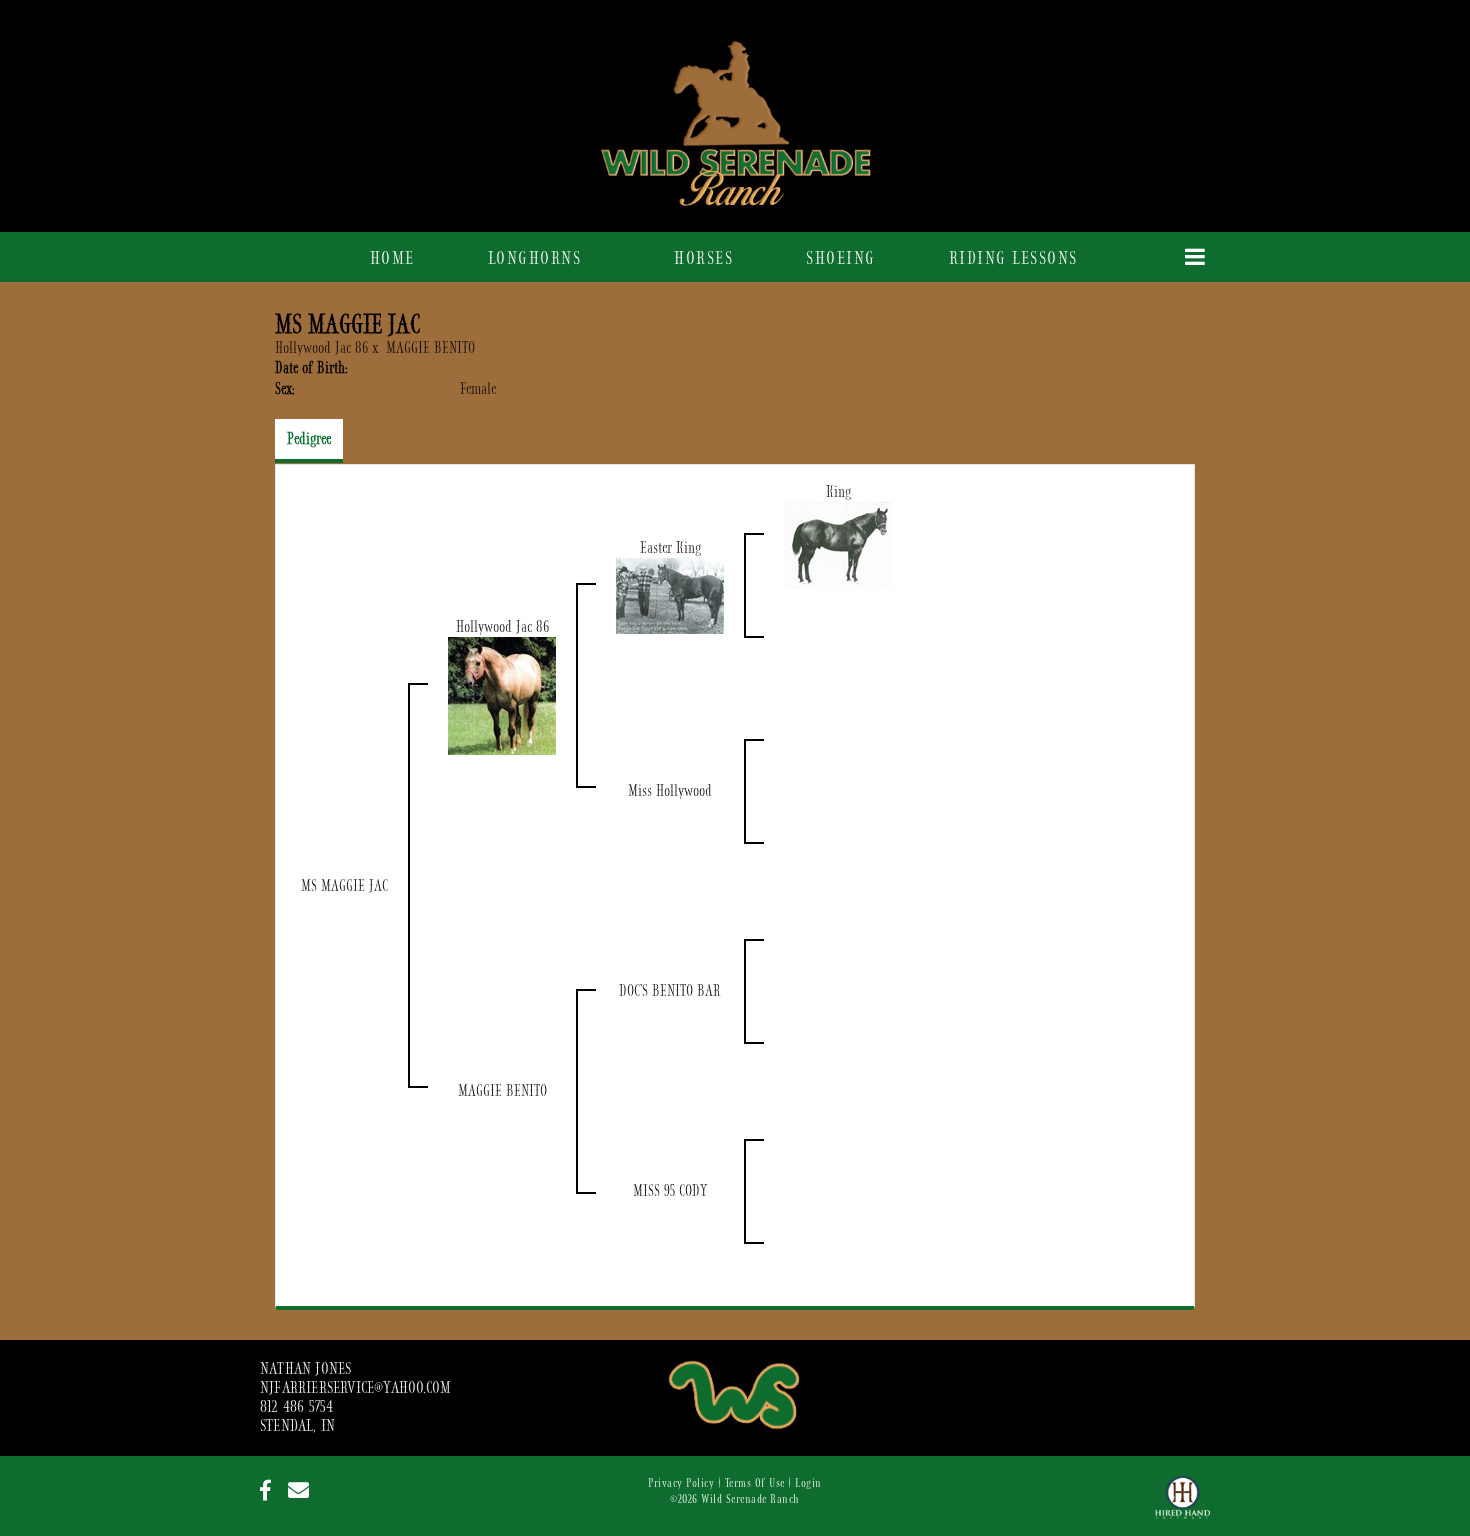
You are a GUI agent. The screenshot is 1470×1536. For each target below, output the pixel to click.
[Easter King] (670, 595)
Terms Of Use (755, 1483)
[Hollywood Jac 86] (502, 695)
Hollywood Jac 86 (321, 348)
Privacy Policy (681, 1483)
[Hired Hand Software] (1182, 1506)
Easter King (670, 548)
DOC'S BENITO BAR (670, 991)
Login (808, 1483)
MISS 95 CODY (670, 1191)
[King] (838, 545)
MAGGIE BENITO (430, 348)
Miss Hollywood (670, 791)
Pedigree (309, 439)
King (838, 492)
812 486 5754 (296, 1407)
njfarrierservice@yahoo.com (355, 1388)
